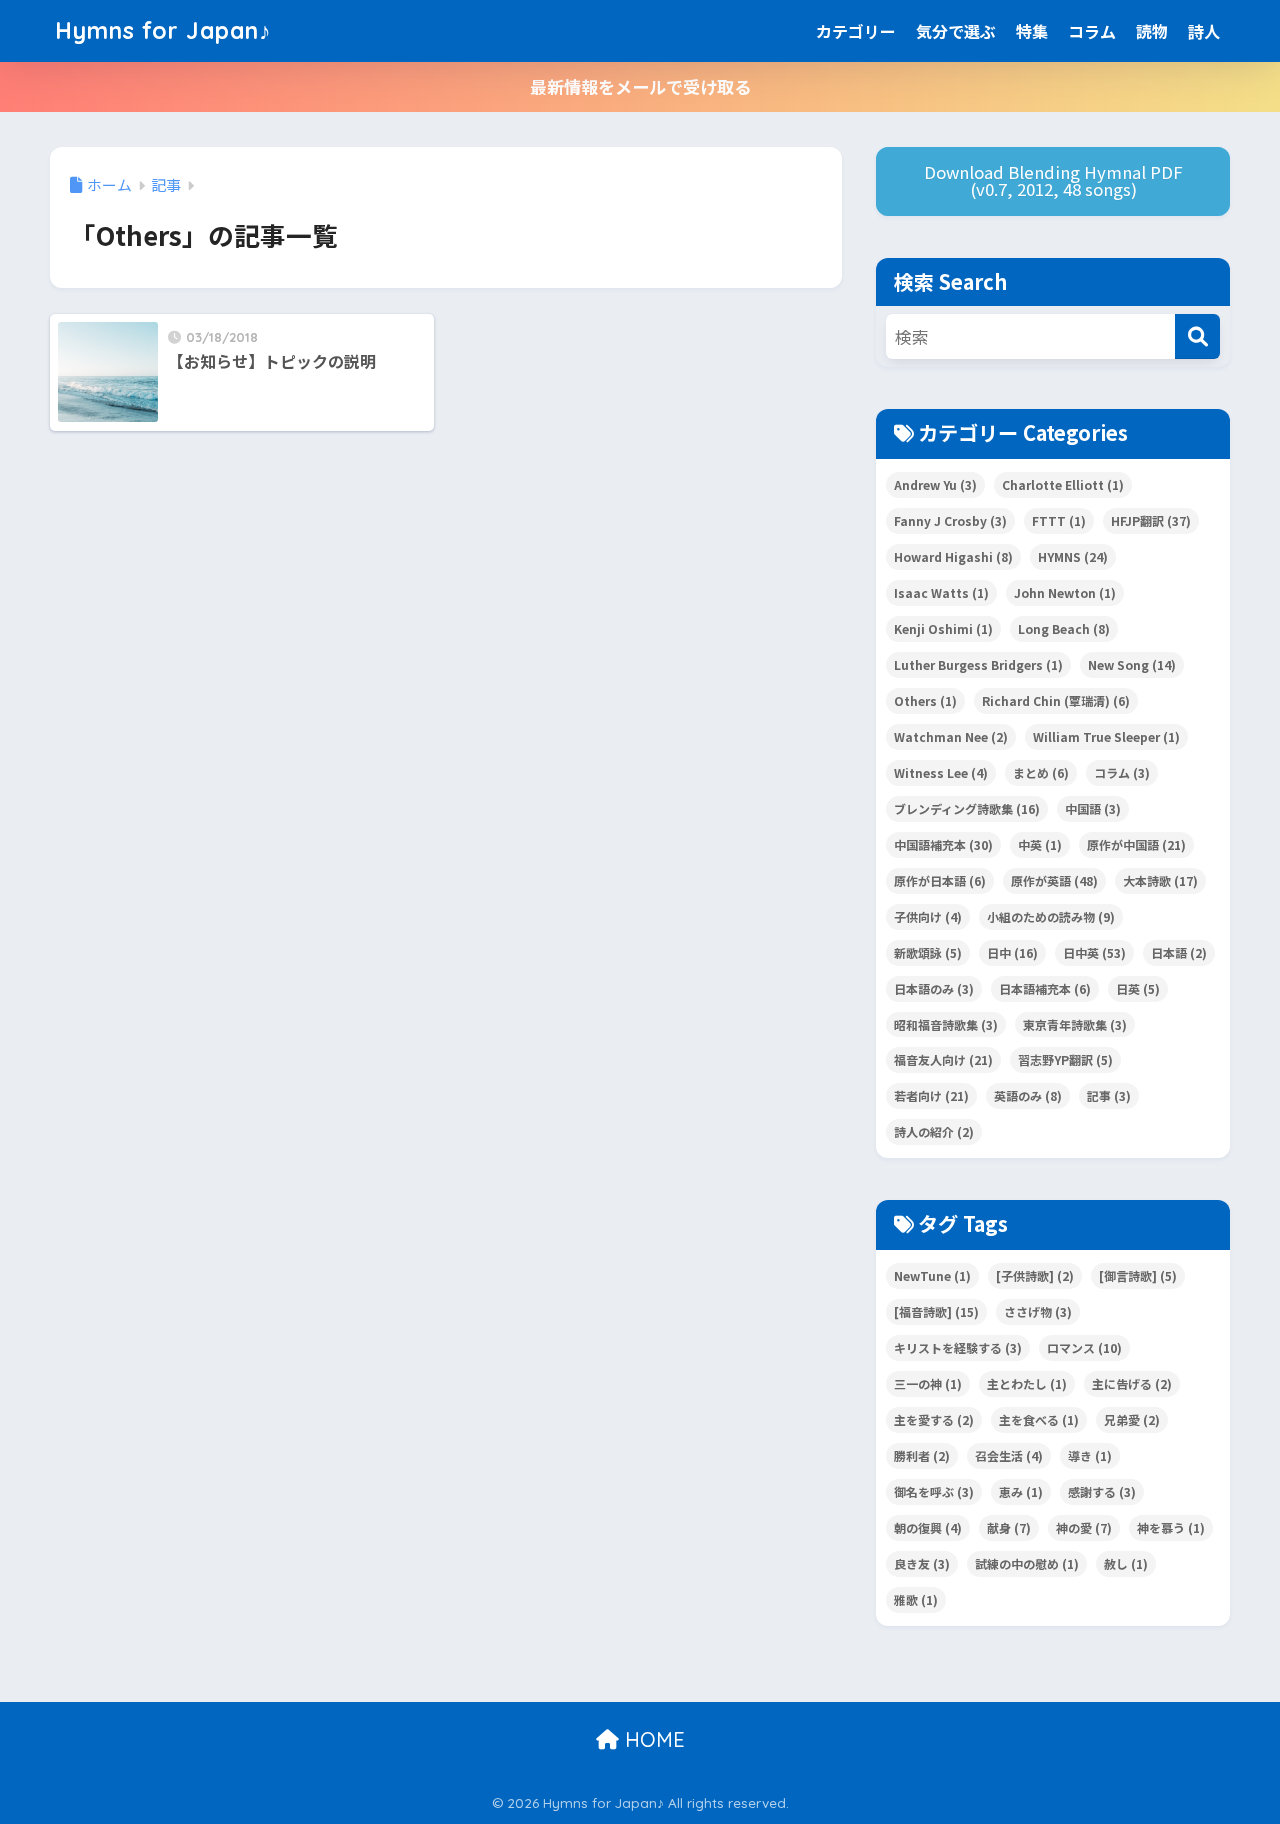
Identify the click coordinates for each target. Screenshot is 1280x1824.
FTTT (1059, 520)
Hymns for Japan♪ (163, 30)
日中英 (1094, 952)
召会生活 (1009, 1455)
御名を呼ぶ (934, 1491)
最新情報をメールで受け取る (640, 86)
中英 (1040, 844)
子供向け (928, 916)
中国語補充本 (943, 844)
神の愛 (1084, 1527)
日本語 (1179, 952)
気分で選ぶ (956, 31)
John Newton (1065, 592)
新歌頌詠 (928, 952)
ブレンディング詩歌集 (967, 808)
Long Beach (1064, 628)
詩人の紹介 (934, 1131)
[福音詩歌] (936, 1311)
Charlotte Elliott (1063, 484)
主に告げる (1132, 1383)
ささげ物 (1038, 1311)
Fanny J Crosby (950, 520)
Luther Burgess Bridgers (978, 664)
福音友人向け (943, 1059)
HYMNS (1073, 556)
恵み (1021, 1491)
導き (1090, 1455)
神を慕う (1171, 1527)
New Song (1132, 664)
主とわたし (1027, 1383)
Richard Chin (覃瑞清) (1056, 700)
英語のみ (1028, 1095)
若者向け (931, 1095)
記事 (1109, 1095)
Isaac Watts (941, 592)
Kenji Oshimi (943, 628)
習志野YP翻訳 (1065, 1059)
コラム (1092, 31)
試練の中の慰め (1027, 1563)
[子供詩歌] (1035, 1275)
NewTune (932, 1275)
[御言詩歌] (1138, 1275)
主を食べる (1039, 1419)
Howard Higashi (953, 556)
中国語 (1093, 808)
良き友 (922, 1563)
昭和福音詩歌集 (946, 1024)
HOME (652, 1739)
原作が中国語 (1136, 844)
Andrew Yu (935, 484)
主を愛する (934, 1419)
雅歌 (916, 1599)
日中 (1012, 952)
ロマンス (1084, 1347)
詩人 (1204, 31)
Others (925, 700)
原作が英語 (1054, 880)
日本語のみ (934, 988)
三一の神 (928, 1383)
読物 (1152, 31)
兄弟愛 (1132, 1419)
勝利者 (922, 1455)
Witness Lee (941, 772)
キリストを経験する (958, 1347)
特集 (1032, 31)
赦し (1126, 1563)
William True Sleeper (1106, 736)
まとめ (1041, 772)
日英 (1138, 988)
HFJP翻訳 (1151, 520)
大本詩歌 (1160, 880)
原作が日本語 (940, 880)
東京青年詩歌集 (1075, 1024)
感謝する (1102, 1491)
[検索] (1197, 336)
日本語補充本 (1045, 988)
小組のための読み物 (1051, 916)
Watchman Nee (951, 736)
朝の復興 (928, 1527)
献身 (1009, 1527)
